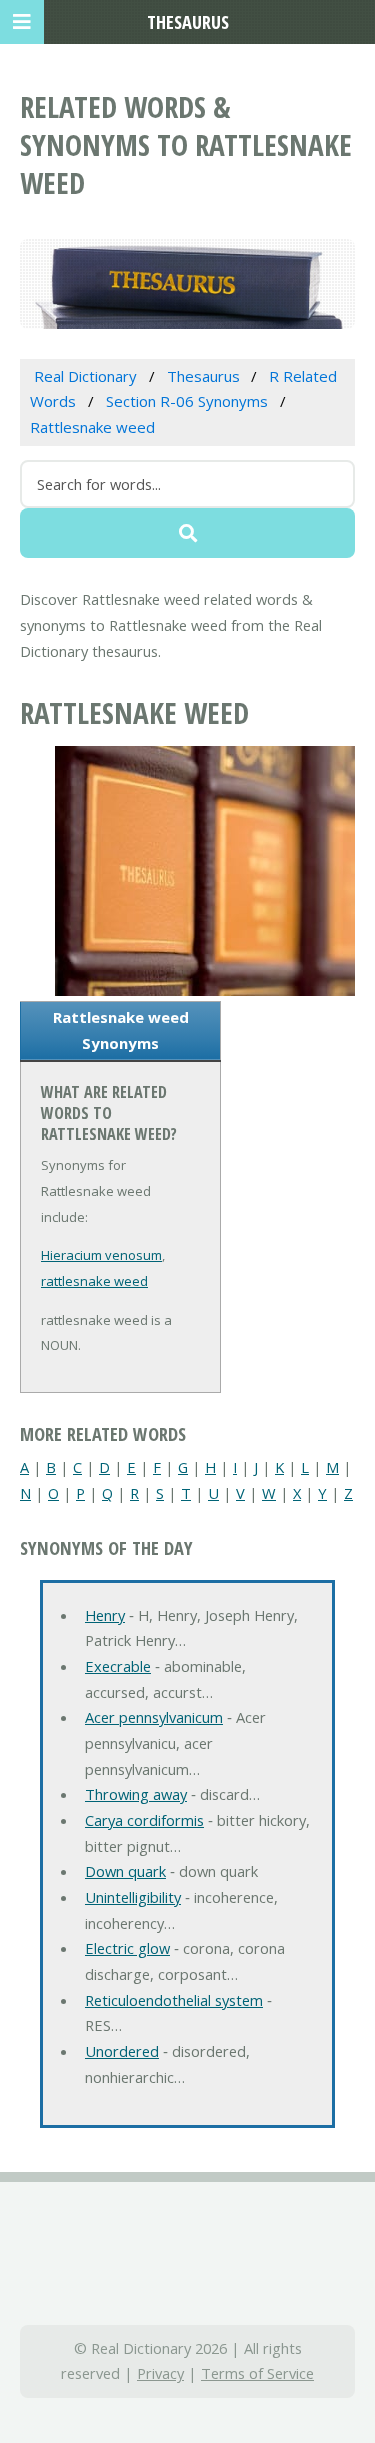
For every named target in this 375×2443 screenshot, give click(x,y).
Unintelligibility (133, 1897)
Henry (105, 1615)
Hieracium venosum (101, 1255)
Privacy (160, 2373)
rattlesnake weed (94, 1281)
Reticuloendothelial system (174, 2000)
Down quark (125, 1871)
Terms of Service (257, 2373)
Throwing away (136, 1794)
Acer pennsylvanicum (154, 1717)
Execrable (118, 1666)
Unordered (122, 2051)
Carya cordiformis (144, 1820)
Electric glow (127, 1948)
